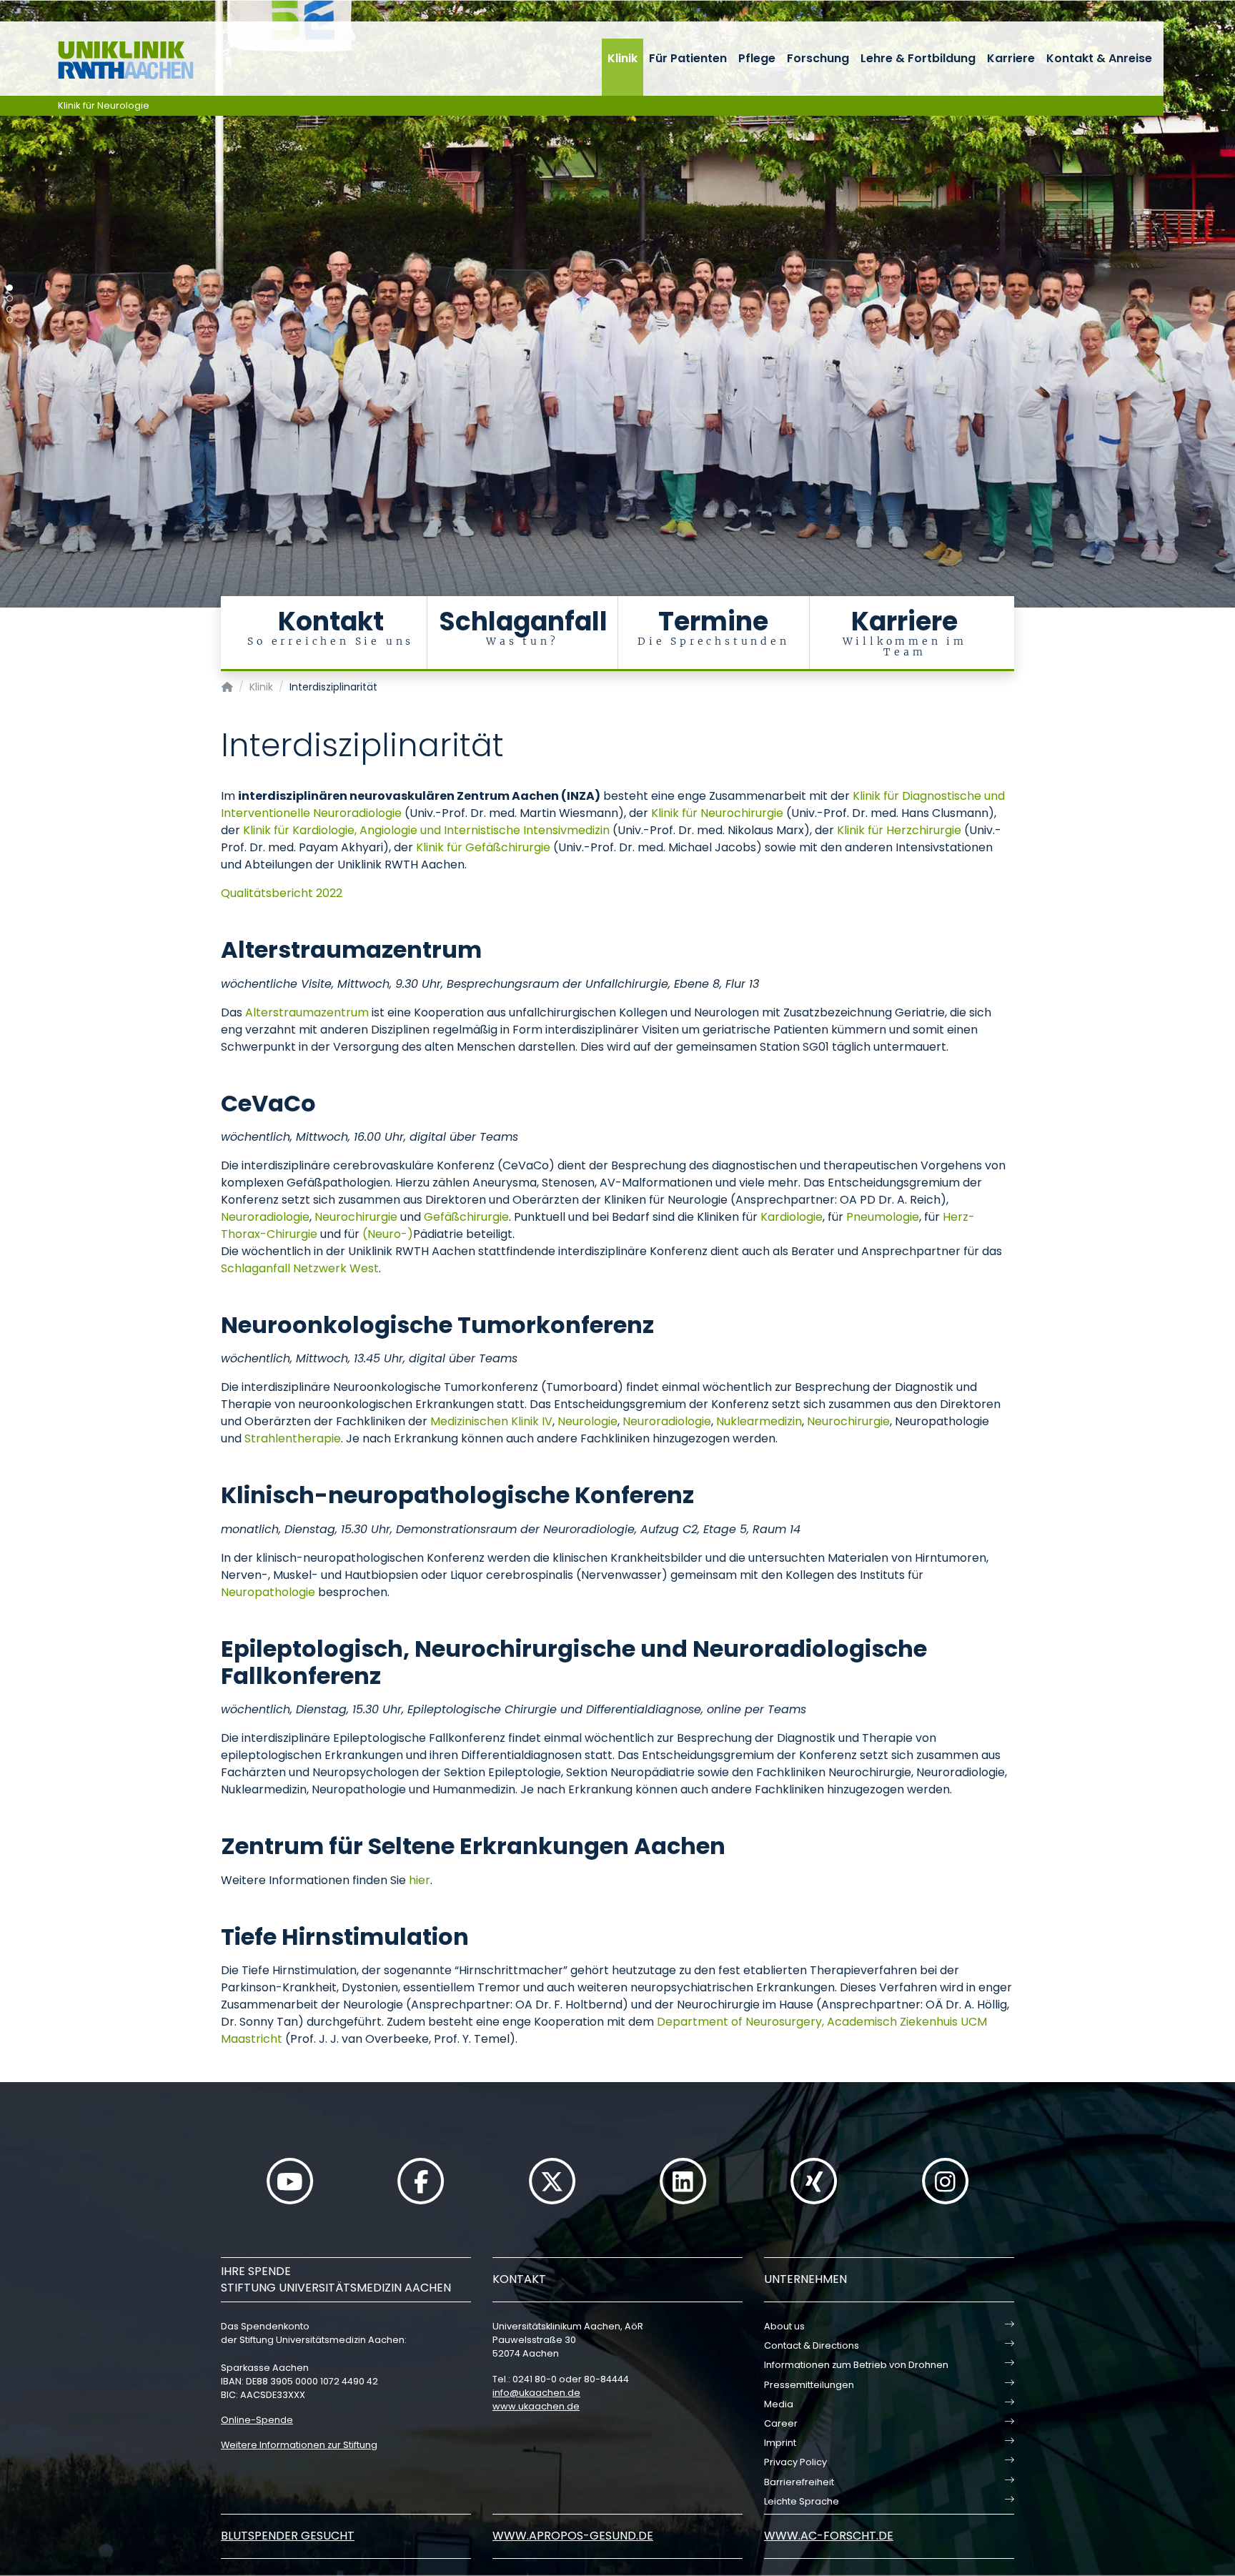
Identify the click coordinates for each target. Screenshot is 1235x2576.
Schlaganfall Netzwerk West (300, 1268)
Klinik (623, 58)
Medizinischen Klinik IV (491, 1421)
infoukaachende (536, 2393)
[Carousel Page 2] (10, 298)
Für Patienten (688, 58)
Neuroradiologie (265, 1217)
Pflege (757, 58)
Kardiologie (792, 1217)
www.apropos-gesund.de (573, 2536)
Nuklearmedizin (759, 1421)
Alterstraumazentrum (307, 1012)
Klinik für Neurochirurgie (717, 813)
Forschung (818, 58)
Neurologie (587, 1421)
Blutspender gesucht (288, 2536)
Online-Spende (257, 2420)
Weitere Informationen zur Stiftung (299, 2445)
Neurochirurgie (356, 1217)
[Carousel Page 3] (10, 309)
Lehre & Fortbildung (918, 58)
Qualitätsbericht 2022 (282, 893)
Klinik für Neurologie (104, 105)
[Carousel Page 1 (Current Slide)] (10, 288)
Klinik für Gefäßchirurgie (483, 847)
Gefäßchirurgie (466, 1217)
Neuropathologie (268, 1592)
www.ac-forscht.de (829, 2536)
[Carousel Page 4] (10, 320)
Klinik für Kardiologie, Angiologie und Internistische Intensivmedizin (426, 830)
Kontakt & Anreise (1099, 58)
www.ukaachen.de (536, 2406)
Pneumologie (883, 1217)
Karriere (1011, 58)
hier (420, 1880)
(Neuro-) (388, 1234)
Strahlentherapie (293, 1438)
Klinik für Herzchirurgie (899, 830)
